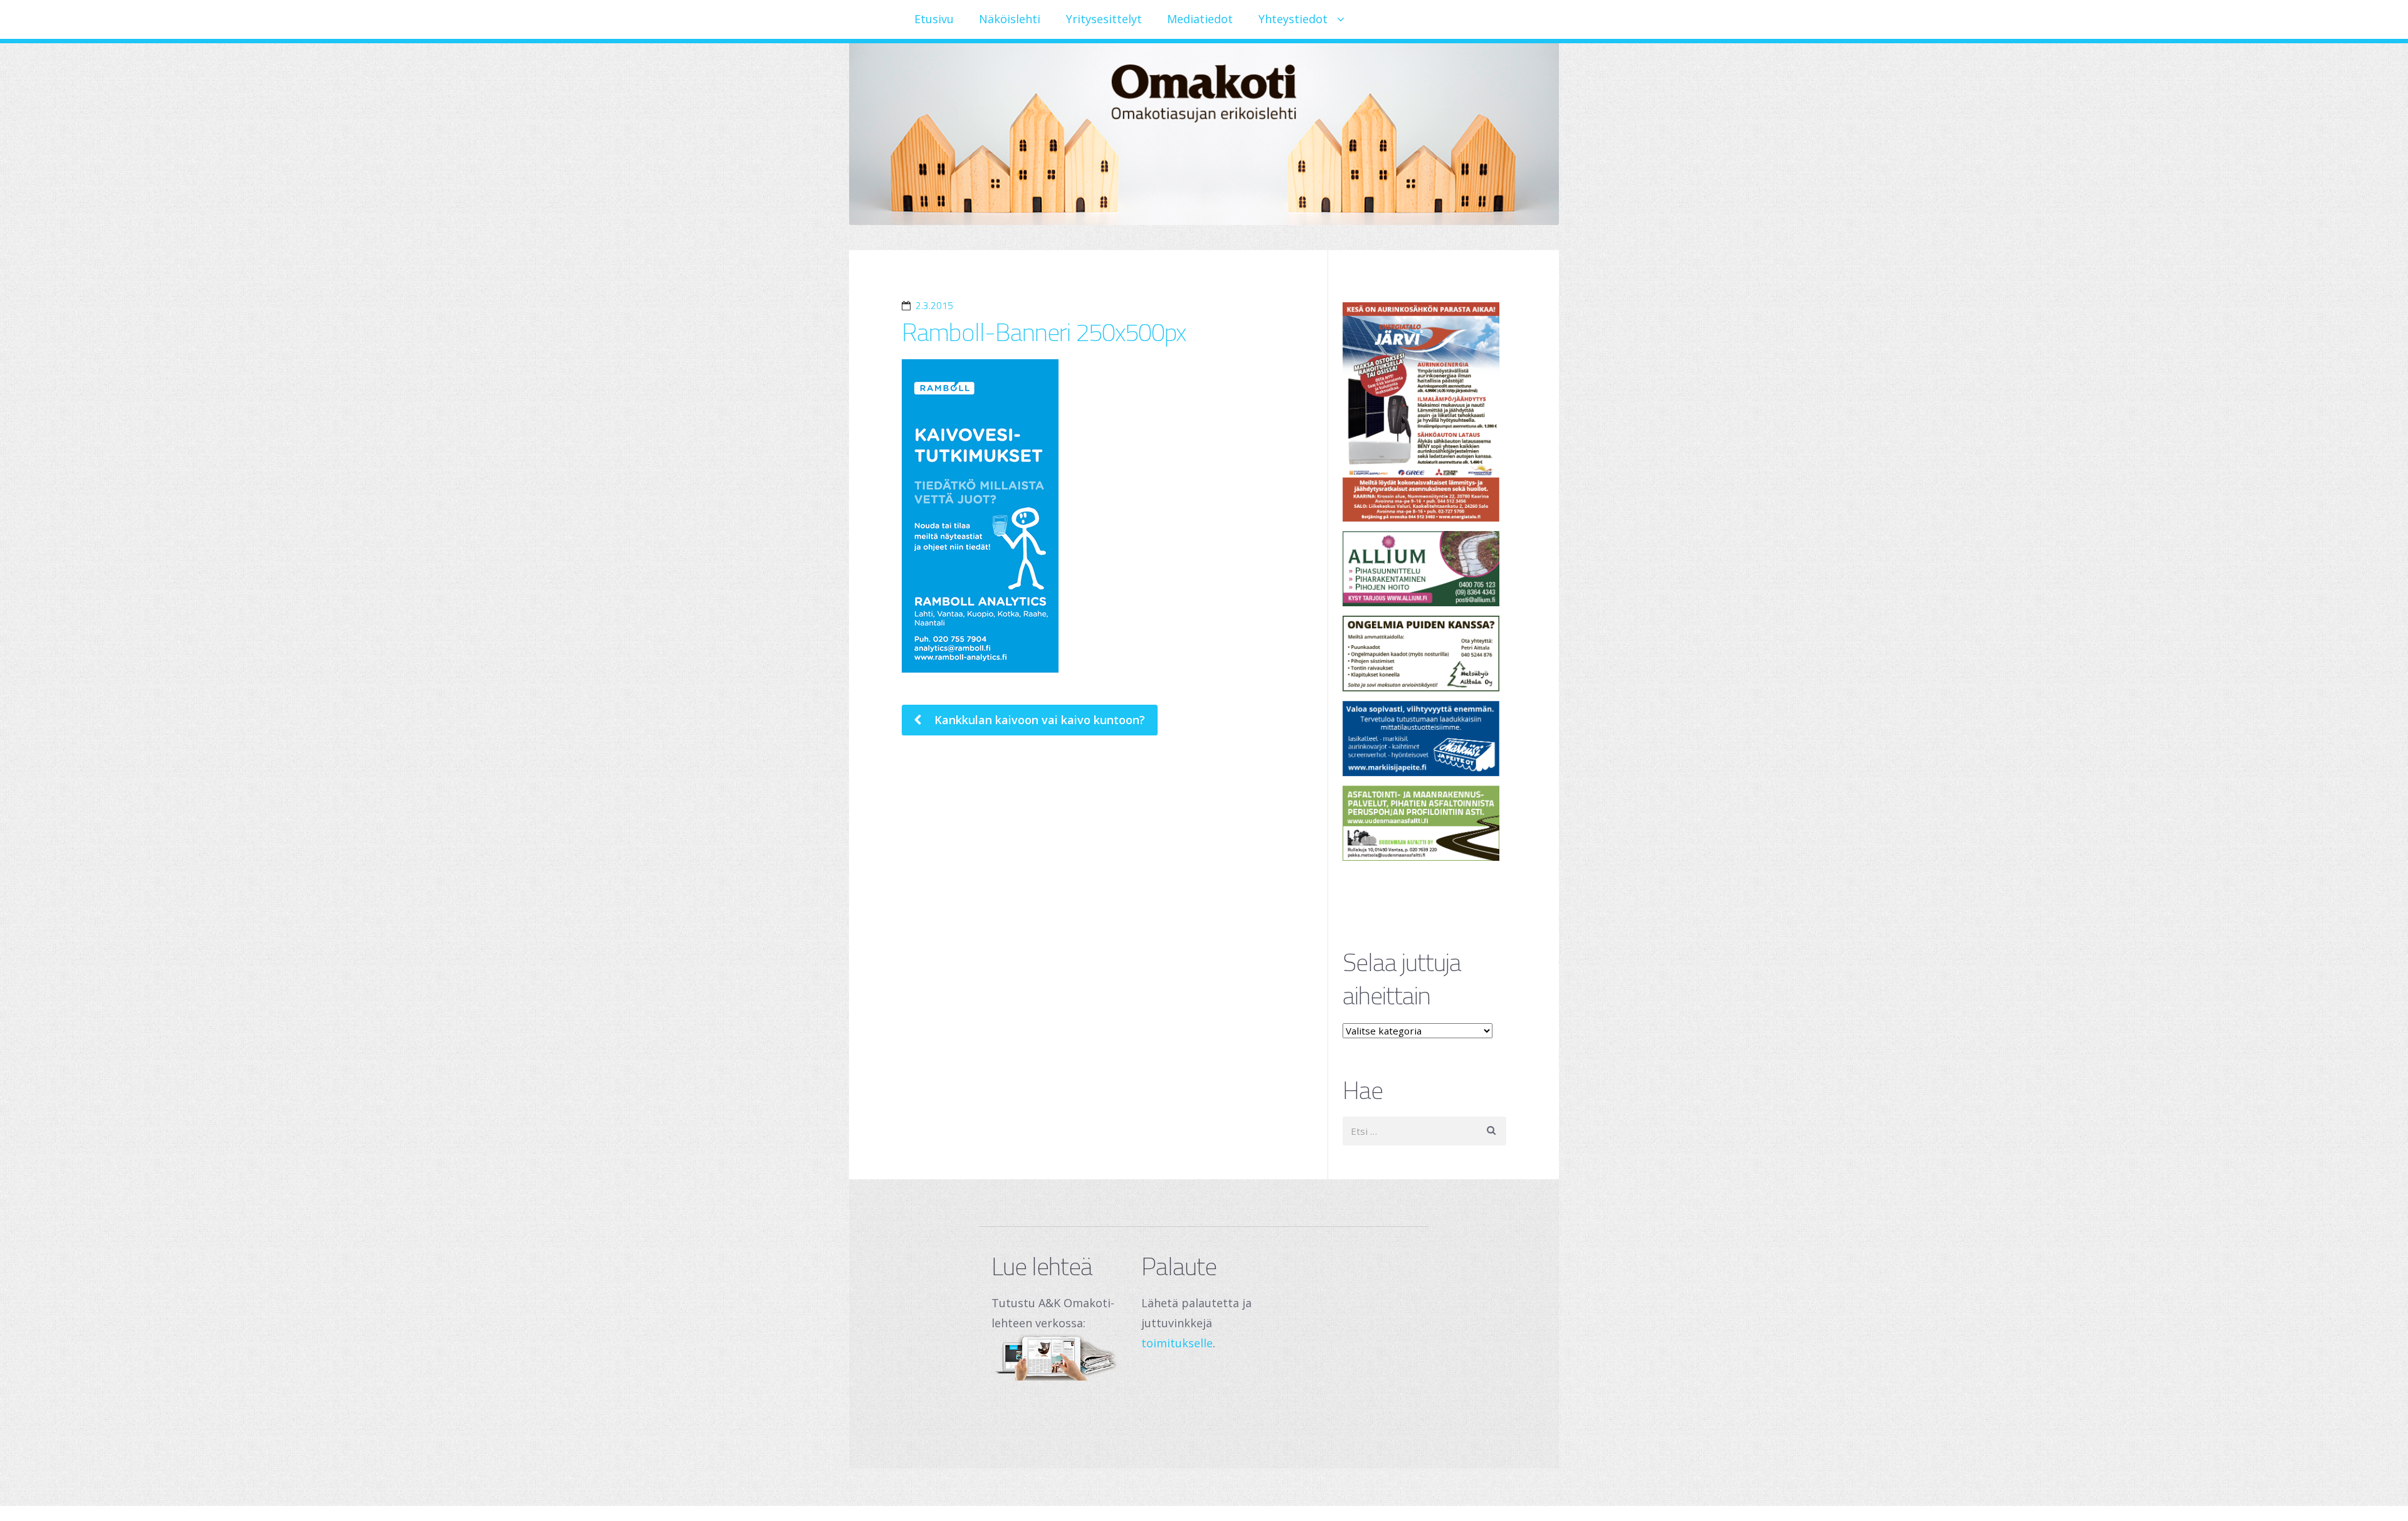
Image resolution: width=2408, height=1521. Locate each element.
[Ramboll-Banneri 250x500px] (1098, 516)
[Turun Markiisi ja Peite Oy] (1425, 739)
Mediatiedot (1200, 19)
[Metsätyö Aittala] (1425, 653)
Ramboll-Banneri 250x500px (1044, 332)
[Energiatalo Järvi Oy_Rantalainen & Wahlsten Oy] (1425, 412)
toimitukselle (1177, 1343)
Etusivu (934, 19)
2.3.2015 (934, 306)
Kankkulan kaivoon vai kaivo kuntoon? (1038, 720)
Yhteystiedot (1293, 19)
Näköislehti (1010, 19)
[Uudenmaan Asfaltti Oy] (1425, 823)
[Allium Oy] (1425, 569)
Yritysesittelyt (1104, 19)
